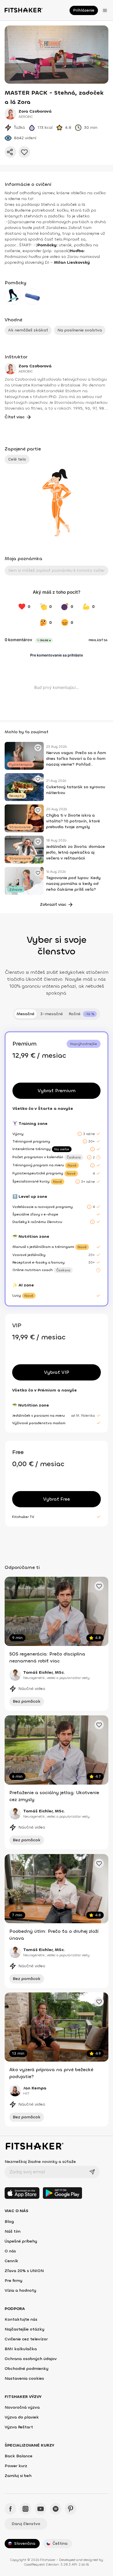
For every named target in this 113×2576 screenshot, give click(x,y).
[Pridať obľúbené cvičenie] (38, 748)
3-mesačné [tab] (52, 1014)
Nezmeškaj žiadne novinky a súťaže (40, 2162)
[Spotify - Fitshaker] (56, 2509)
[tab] (83, 1014)
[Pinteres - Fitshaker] (71, 2509)
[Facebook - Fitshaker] (10, 2509)
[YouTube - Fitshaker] (41, 2509)
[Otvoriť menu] (105, 10)
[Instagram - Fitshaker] (25, 2509)
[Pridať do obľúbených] (24, 152)
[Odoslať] (92, 2172)
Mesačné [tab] (25, 1014)
